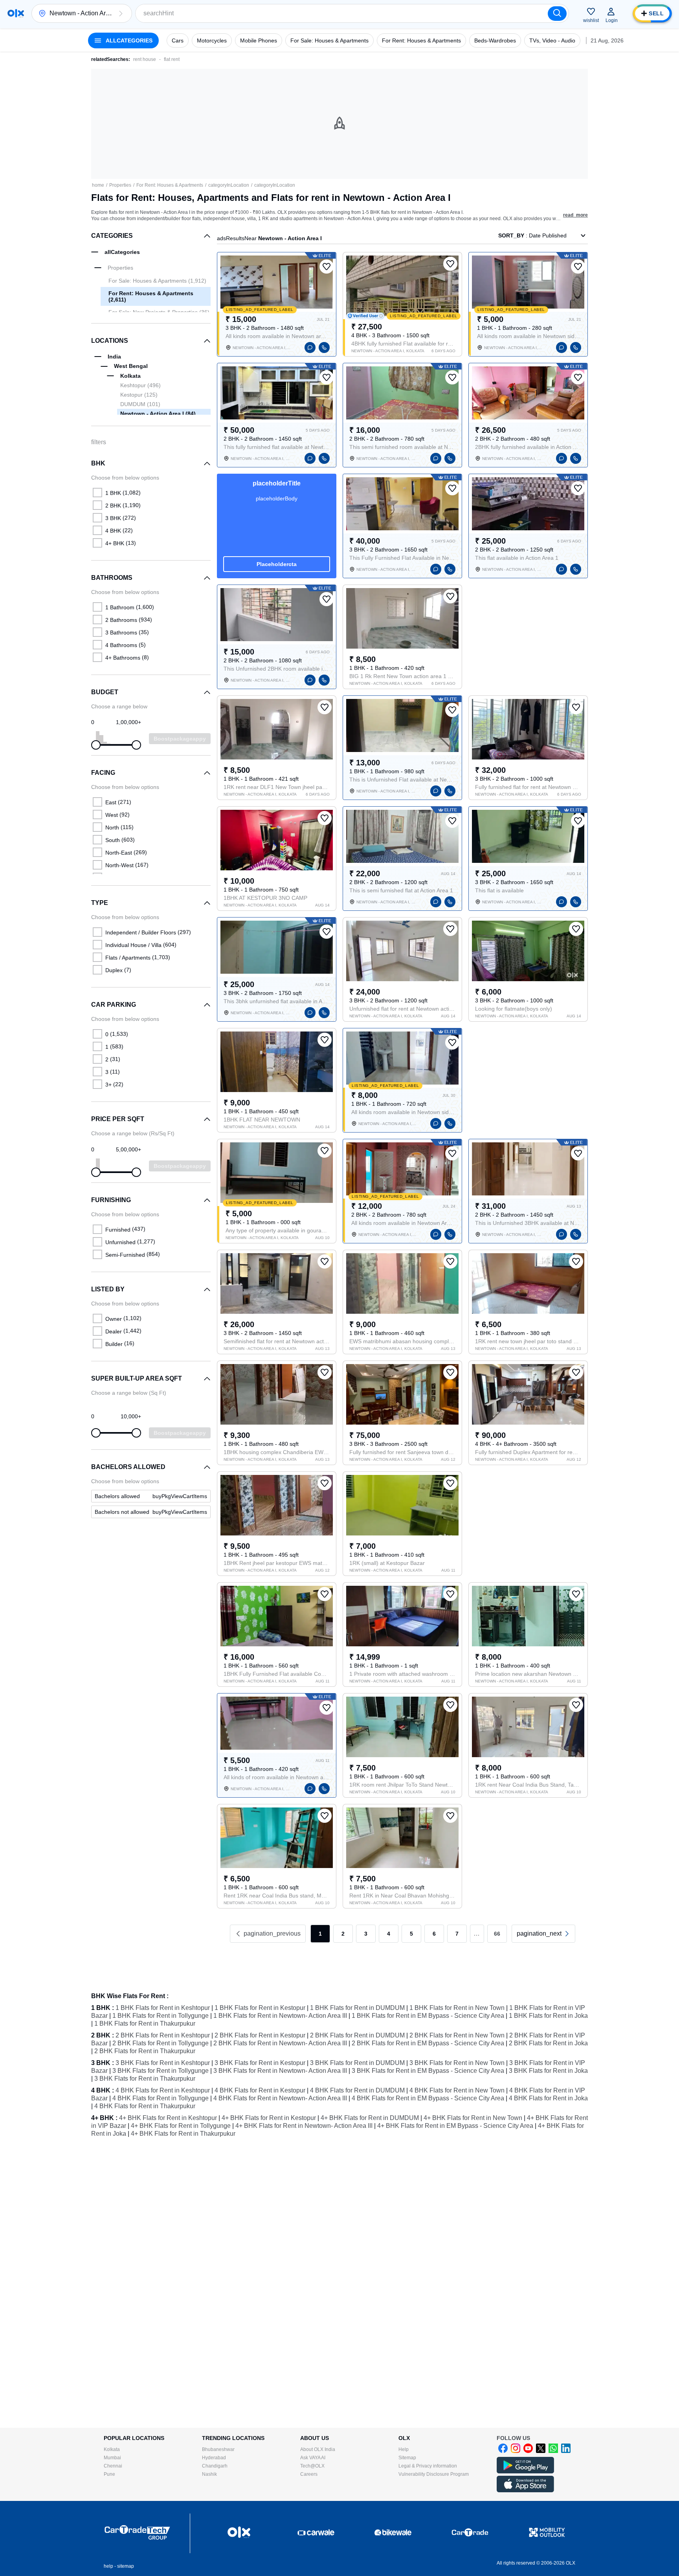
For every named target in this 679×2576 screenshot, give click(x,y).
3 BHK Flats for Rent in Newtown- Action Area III (280, 2071)
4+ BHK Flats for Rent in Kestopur (269, 2118)
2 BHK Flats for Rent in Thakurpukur (145, 2051)
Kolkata (112, 2449)
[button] (121, 13)
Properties (120, 185)
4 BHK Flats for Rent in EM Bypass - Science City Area (428, 2098)
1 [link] (320, 1934)
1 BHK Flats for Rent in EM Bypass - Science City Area (428, 2016)
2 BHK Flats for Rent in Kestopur (260, 2035)
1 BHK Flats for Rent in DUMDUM (357, 2008)
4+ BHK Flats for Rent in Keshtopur (168, 2118)
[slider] (96, 745)
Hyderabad (214, 2458)
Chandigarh (215, 2466)
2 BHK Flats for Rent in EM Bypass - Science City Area (428, 2043)
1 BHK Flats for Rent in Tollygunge (161, 2016)
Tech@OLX (312, 2466)
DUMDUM (140, 404)
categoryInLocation (229, 185)
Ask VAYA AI (313, 2458)
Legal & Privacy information (428, 2466)
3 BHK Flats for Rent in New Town (457, 2063)
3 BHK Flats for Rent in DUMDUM (357, 2063)
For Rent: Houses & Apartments (170, 185)
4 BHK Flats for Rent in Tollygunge (161, 2098)
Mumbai (112, 2458)
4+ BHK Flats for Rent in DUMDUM (370, 2118)
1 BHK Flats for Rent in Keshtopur (163, 2008)
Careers (309, 2474)
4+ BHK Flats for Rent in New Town (473, 2118)
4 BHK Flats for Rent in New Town (457, 2090)
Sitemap (407, 2458)
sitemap (126, 2566)
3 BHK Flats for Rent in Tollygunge (161, 2071)
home (98, 185)
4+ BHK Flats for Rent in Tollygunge (181, 2126)
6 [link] (434, 1934)
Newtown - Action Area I (158, 414)
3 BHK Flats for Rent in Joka (548, 2071)
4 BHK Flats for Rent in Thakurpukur (145, 2106)
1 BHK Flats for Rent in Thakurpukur (145, 2023)
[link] (151, 1496)
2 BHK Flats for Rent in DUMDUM (357, 2035)
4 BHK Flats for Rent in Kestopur (260, 2090)
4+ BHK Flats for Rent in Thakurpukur (183, 2134)
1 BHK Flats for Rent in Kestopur (260, 2008)
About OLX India (318, 2449)
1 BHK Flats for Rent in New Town (457, 2008)
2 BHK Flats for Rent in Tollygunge (161, 2043)
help (108, 2566)
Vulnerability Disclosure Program (434, 2474)
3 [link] (366, 1934)
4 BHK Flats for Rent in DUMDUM (357, 2090)
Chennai (113, 2466)
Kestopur (139, 395)
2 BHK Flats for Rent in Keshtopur (163, 2035)
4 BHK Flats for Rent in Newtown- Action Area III (280, 2098)
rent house (145, 59)
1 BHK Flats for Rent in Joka (548, 2016)
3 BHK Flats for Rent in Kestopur (260, 2063)
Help (404, 2449)
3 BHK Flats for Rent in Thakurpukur (145, 2079)
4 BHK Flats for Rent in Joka (548, 2098)
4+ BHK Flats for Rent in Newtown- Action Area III (304, 2126)
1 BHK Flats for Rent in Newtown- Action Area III (280, 2016)
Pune (109, 2474)
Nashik (209, 2474)
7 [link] (457, 1934)
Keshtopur (140, 385)
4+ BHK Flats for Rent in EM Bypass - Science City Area (455, 2126)
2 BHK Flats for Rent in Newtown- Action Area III (280, 2043)
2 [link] (343, 1934)
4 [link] (389, 1934)
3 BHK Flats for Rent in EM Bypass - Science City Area (428, 2071)
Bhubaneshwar (218, 2449)
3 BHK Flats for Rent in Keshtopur (163, 2063)
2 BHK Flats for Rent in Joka (548, 2043)
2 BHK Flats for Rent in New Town (457, 2035)
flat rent (172, 59)
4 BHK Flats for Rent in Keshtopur (163, 2090)
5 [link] (411, 1934)
